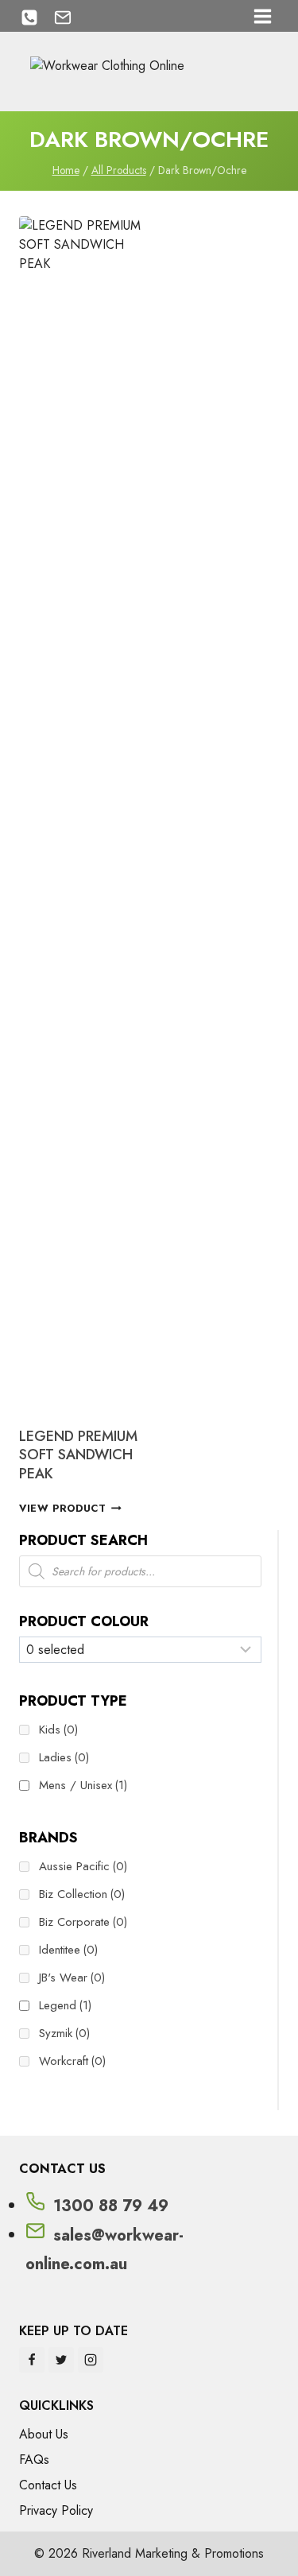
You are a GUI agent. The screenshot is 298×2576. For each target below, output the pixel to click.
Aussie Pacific (83, 1866)
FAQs (34, 2460)
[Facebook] (32, 2360)
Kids (58, 1730)
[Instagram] (91, 2360)
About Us (44, 2434)
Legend (65, 2005)
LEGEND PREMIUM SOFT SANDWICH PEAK (78, 1455)
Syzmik (64, 2033)
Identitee (68, 1950)
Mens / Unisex (83, 1785)
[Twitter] (61, 2360)
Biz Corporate (83, 1922)
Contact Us (48, 2485)
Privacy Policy (56, 2510)
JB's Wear (72, 1978)
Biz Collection (82, 1894)
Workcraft (72, 2061)
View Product (63, 1508)
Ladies (64, 1757)
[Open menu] (262, 16)
